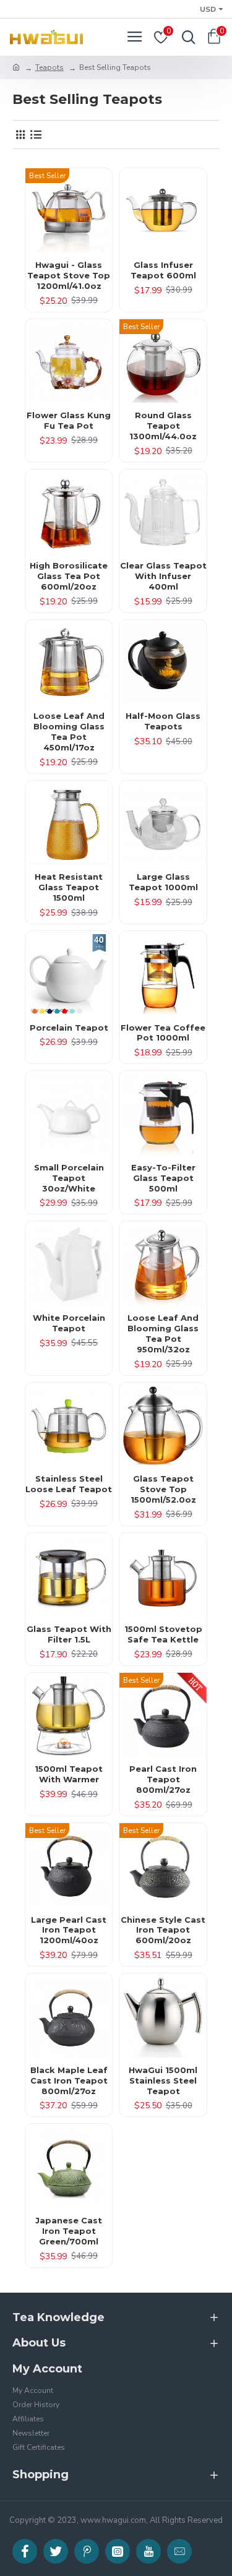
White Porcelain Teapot (69, 1323)
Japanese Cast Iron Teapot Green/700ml (69, 2231)
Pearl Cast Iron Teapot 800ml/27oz (163, 1779)
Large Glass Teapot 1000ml (163, 882)
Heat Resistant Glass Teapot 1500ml (69, 887)
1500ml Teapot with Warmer (69, 1774)
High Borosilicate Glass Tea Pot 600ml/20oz (69, 576)
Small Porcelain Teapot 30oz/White (69, 1178)
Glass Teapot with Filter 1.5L (69, 1634)
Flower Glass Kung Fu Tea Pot (69, 420)
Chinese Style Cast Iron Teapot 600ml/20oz (163, 1930)
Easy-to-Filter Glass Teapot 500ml (163, 1178)
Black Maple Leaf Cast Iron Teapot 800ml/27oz (69, 2080)
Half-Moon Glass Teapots (163, 721)
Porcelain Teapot (69, 1028)
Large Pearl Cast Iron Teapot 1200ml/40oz (69, 1930)
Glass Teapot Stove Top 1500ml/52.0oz (163, 1489)
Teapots (49, 67)
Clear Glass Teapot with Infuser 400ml (163, 576)
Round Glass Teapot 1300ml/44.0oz (163, 426)
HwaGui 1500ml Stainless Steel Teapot (163, 2080)
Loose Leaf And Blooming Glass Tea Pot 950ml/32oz (163, 1333)
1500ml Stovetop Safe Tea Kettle (163, 1634)
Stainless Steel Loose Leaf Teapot (69, 1484)
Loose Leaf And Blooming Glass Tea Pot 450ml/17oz (69, 732)
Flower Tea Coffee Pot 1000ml (163, 1033)
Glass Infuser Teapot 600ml (163, 270)
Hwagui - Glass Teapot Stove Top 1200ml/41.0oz (69, 275)
